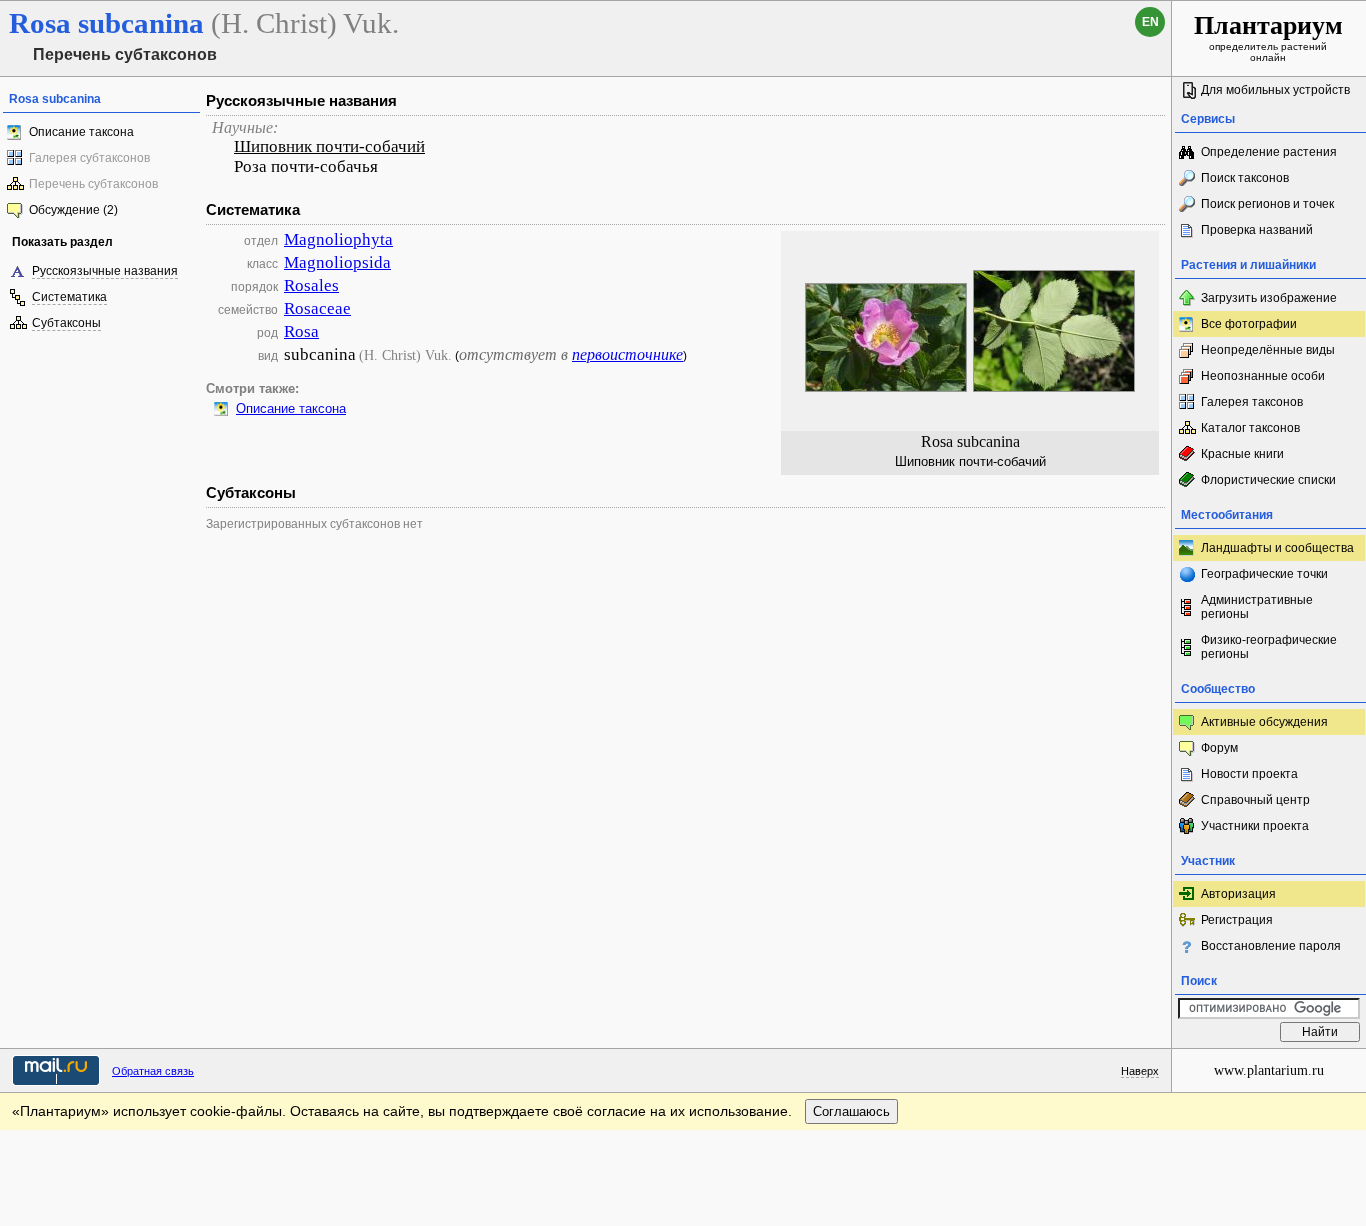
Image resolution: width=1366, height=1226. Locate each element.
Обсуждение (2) (73, 210)
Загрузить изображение (1269, 298)
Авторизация (1238, 894)
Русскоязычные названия (105, 271)
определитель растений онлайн (1268, 37)
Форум (1219, 748)
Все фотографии (1249, 324)
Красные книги (1242, 454)
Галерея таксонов (1252, 402)
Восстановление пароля (1271, 946)
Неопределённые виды (1268, 350)
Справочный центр (1255, 800)
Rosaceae (317, 308)
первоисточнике (627, 354)
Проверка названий (1257, 230)
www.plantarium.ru (1269, 1070)
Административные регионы (1257, 607)
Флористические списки (1268, 480)
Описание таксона (81, 132)
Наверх (1140, 1071)
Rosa (301, 331)
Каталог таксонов (1250, 428)
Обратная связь (153, 1071)
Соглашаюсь (851, 1111)
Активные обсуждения (1264, 722)
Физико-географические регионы (1269, 647)
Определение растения (1269, 152)
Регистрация (1237, 920)
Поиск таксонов (1245, 178)
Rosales (311, 285)
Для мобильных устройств (1275, 90)
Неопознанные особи (1263, 376)
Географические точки (1264, 574)
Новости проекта (1249, 774)
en (1150, 22)
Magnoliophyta (338, 239)
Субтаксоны (66, 323)
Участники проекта (1255, 826)
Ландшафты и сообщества (1277, 548)
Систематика (69, 297)
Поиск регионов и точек (1267, 204)
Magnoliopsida (337, 262)
